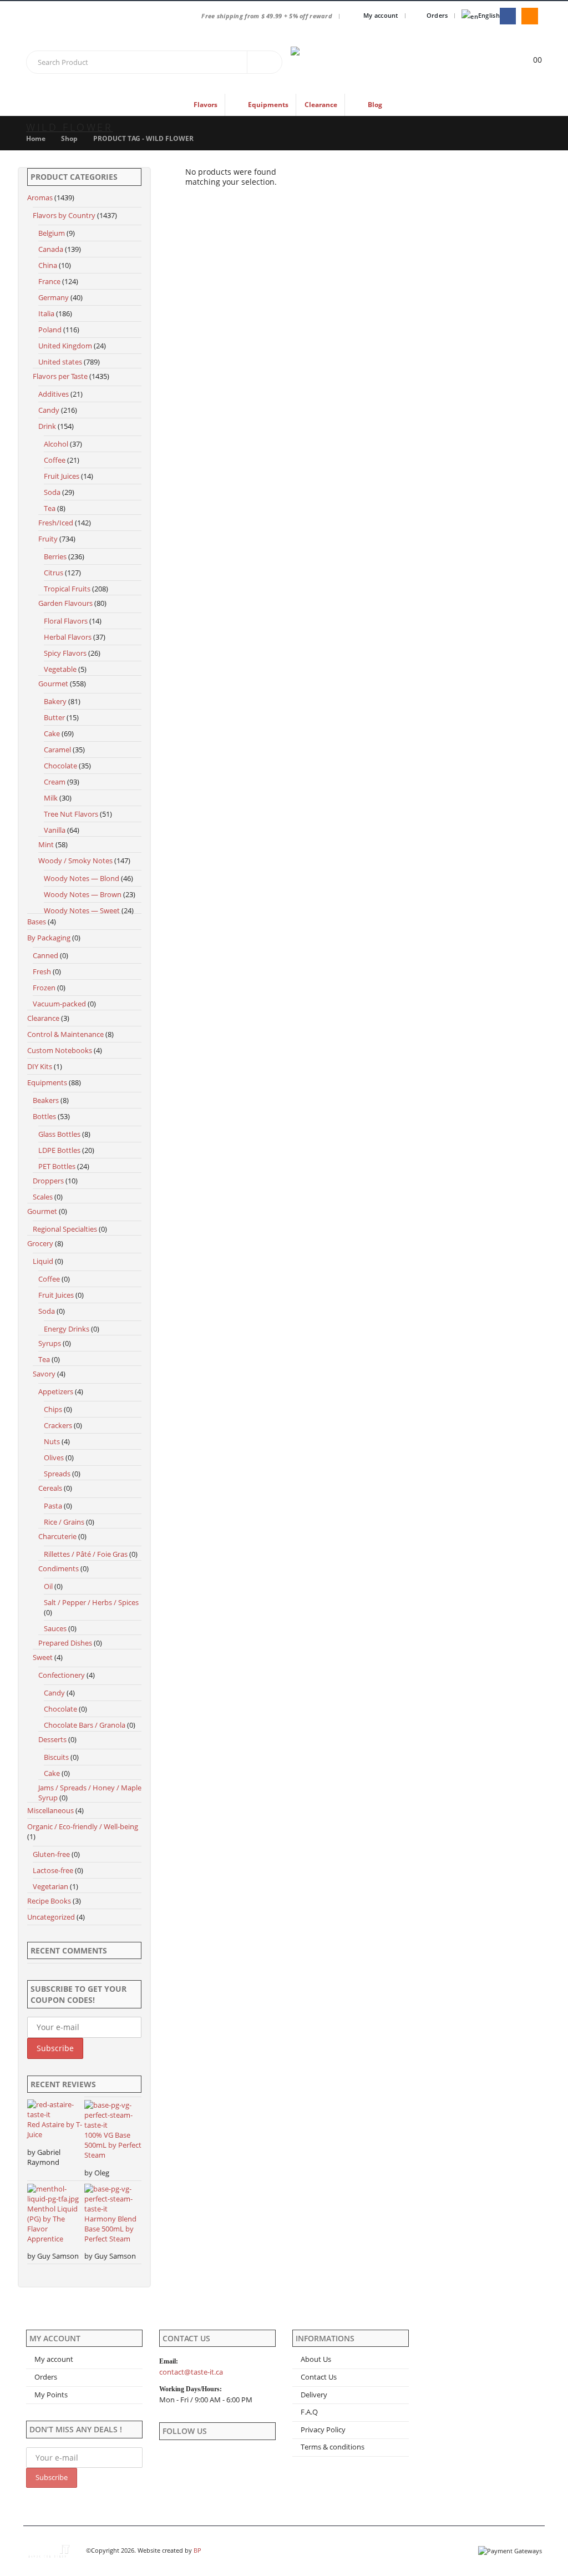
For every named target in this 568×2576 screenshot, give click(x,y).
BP (197, 2550)
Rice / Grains (64, 1522)
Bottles (44, 1116)
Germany (54, 297)
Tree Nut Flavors (71, 814)
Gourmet (53, 684)
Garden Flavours (65, 603)
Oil (48, 1586)
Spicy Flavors (65, 653)
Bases (37, 922)
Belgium (52, 233)
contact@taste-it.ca (191, 2372)
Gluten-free (51, 1854)
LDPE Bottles (59, 1150)
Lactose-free (53, 1870)
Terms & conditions (333, 2447)
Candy (49, 410)
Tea (50, 508)
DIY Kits (40, 1066)
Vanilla (55, 830)
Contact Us (319, 2377)
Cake (52, 733)
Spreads (57, 1474)
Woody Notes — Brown (83, 894)
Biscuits (56, 1757)
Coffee (55, 460)
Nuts (52, 1441)
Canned (45, 955)
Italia (46, 313)
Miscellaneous (50, 1810)
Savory (44, 1374)
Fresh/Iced (56, 523)
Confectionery (62, 1675)
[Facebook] (508, 16)
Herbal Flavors (68, 637)
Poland (50, 330)
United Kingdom (65, 346)
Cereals (50, 1488)
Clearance (321, 105)
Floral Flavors (66, 621)
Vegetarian (50, 1886)
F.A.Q (309, 2412)
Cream (55, 782)
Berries (55, 556)
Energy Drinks (67, 1329)
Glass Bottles (59, 1134)
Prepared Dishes (65, 1643)
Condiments (59, 1568)
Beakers (46, 1100)
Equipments (47, 1082)
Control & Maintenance (65, 1034)
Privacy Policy (323, 2430)
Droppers (48, 1181)
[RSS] (529, 16)
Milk (51, 798)
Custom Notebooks (60, 1050)
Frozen (44, 988)
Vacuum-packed (59, 1004)
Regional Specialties (65, 1229)
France (49, 281)
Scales (43, 1197)
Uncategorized (51, 1917)
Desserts (52, 1739)
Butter (54, 717)
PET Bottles (57, 1166)
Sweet (43, 1657)
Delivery (314, 2395)
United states (60, 362)
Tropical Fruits (67, 589)
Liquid (43, 1261)
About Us (316, 2359)
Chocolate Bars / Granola (85, 1725)
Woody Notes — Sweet (82, 910)
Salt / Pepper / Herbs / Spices (91, 1602)
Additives (54, 394)
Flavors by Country (64, 215)
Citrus (54, 573)
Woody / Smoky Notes (75, 861)
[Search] (265, 62)
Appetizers (56, 1391)
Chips (53, 1409)
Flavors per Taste (60, 376)
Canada (51, 249)
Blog (375, 105)
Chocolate (60, 766)
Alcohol (56, 444)
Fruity (48, 539)
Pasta (53, 1506)
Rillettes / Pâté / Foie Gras (86, 1554)
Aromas (40, 198)
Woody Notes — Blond (82, 878)
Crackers (58, 1425)
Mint (46, 844)
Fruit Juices (62, 476)
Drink (47, 426)
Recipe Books (49, 1901)
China (48, 265)
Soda (52, 492)
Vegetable (60, 669)
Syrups (50, 1343)
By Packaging (49, 938)
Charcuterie (57, 1536)
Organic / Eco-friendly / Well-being (83, 1826)
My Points (51, 2395)
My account (381, 15)
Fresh (42, 971)
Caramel (57, 750)
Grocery (40, 1243)
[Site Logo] (338, 63)
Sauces (55, 1628)
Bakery (55, 701)
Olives (54, 1457)
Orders (437, 15)
